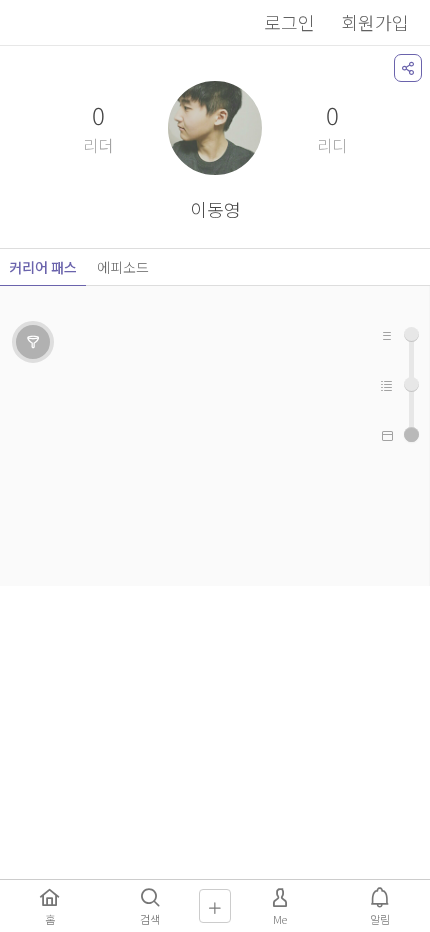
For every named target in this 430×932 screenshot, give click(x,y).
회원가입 (375, 22)
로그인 (289, 22)
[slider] (411, 434)
